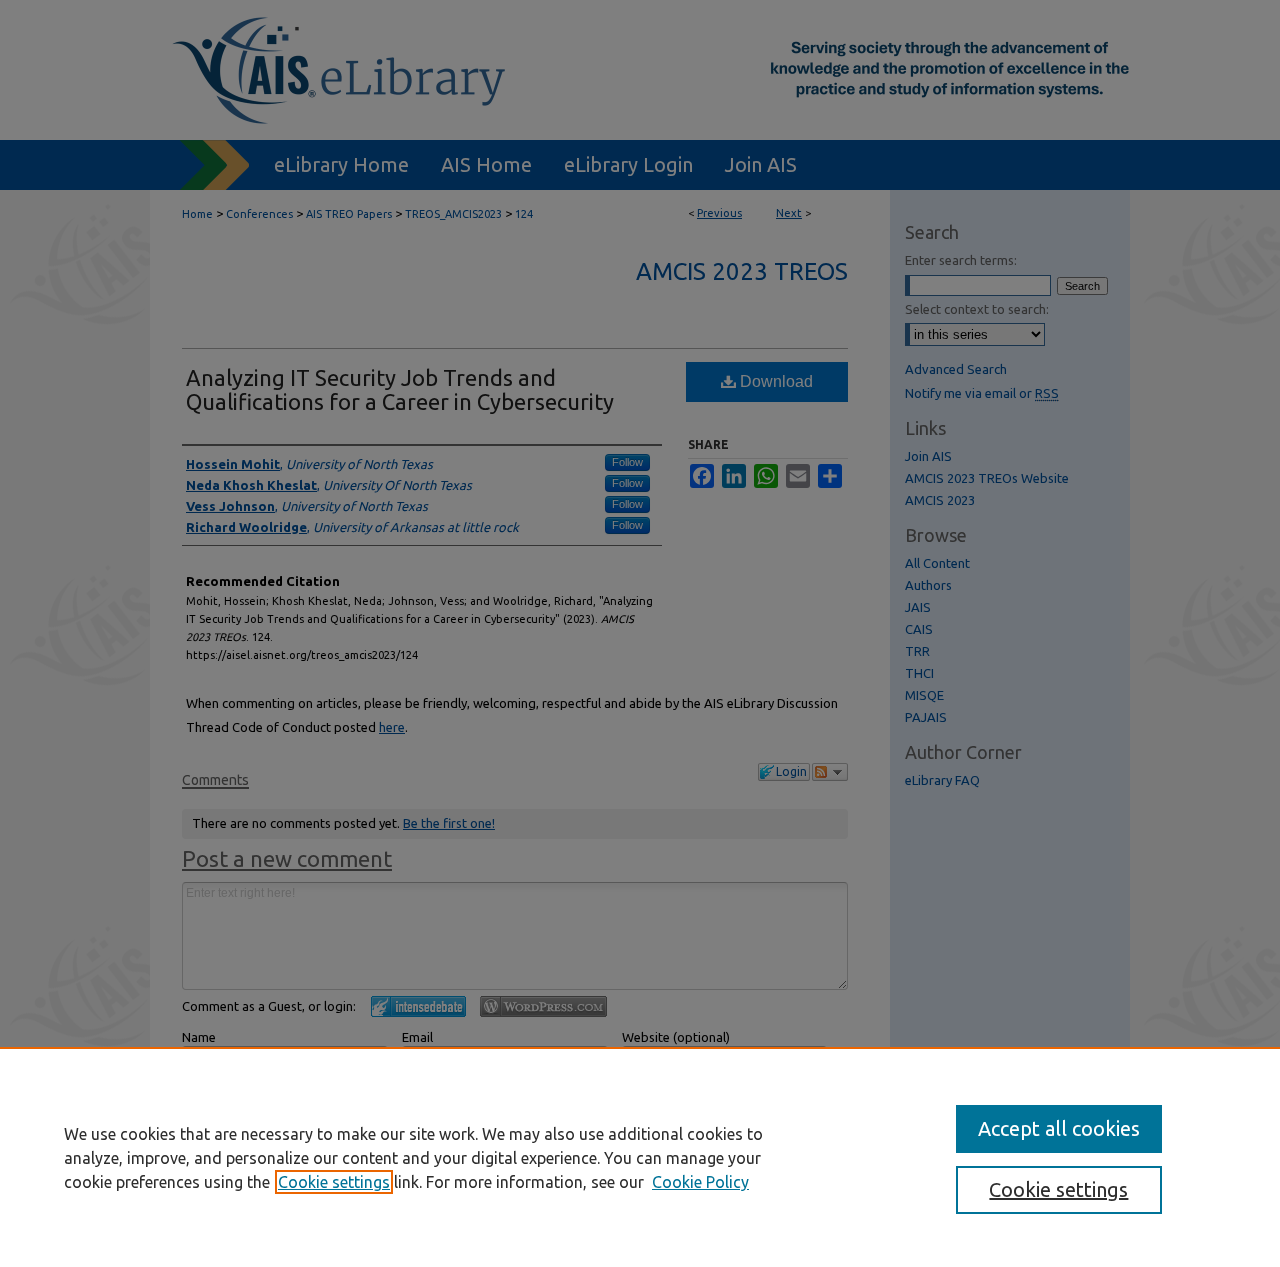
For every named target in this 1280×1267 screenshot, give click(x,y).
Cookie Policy (700, 1182)
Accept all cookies (1059, 1128)
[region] (640, 1157)
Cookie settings (334, 1182)
